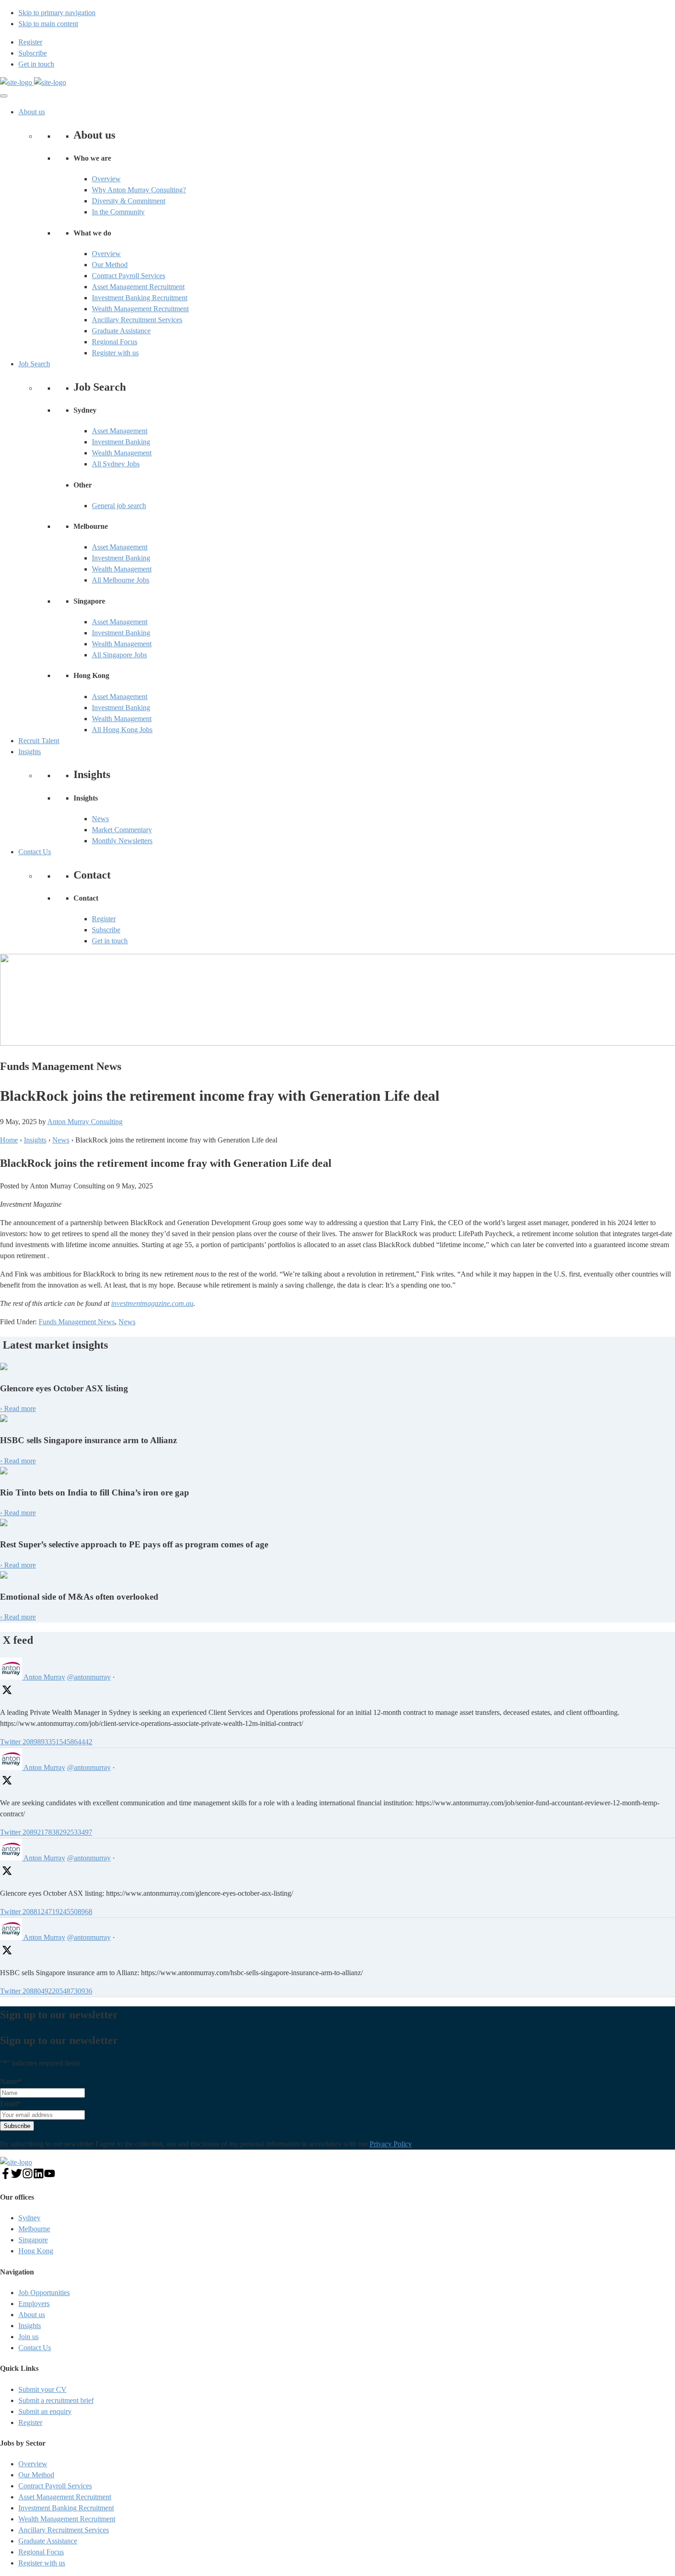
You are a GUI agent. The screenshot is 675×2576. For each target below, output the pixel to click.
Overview (106, 179)
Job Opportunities (44, 2293)
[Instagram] (28, 2176)
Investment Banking (121, 442)
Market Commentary (122, 830)
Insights (30, 752)
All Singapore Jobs (119, 655)
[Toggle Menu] (4, 96)
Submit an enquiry (45, 2411)
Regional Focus (115, 342)
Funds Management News (77, 1322)
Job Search (34, 364)
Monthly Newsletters (122, 841)
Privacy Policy (391, 2144)
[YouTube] (50, 2176)
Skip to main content (48, 24)
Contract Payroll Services (129, 276)
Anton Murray (44, 1677)
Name (11, 2081)
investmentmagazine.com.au (152, 1303)
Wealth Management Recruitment (140, 309)
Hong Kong (36, 2251)
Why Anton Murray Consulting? (139, 190)
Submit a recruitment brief (56, 2400)
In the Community (118, 212)
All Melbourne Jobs (121, 580)
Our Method (110, 265)
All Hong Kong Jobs (122, 730)
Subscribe (106, 930)
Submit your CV (42, 2389)
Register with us (115, 353)
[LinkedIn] (39, 2176)
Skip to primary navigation (57, 13)
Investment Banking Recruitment (140, 298)
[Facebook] (6, 2176)
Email (10, 2103)
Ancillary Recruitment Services (137, 320)
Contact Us (35, 852)
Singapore (33, 2240)
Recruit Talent (39, 741)
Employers (34, 2304)
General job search (119, 506)
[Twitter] (17, 2176)
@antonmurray (89, 1677)
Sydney (29, 2218)
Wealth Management (122, 453)
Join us (28, 2337)
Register (104, 919)
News (100, 819)
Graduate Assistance (121, 331)
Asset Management (120, 431)
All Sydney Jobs (116, 464)
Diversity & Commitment (129, 201)
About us (32, 112)
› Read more (18, 1408)
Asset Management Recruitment (138, 287)
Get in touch (110, 941)
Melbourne (34, 2229)
